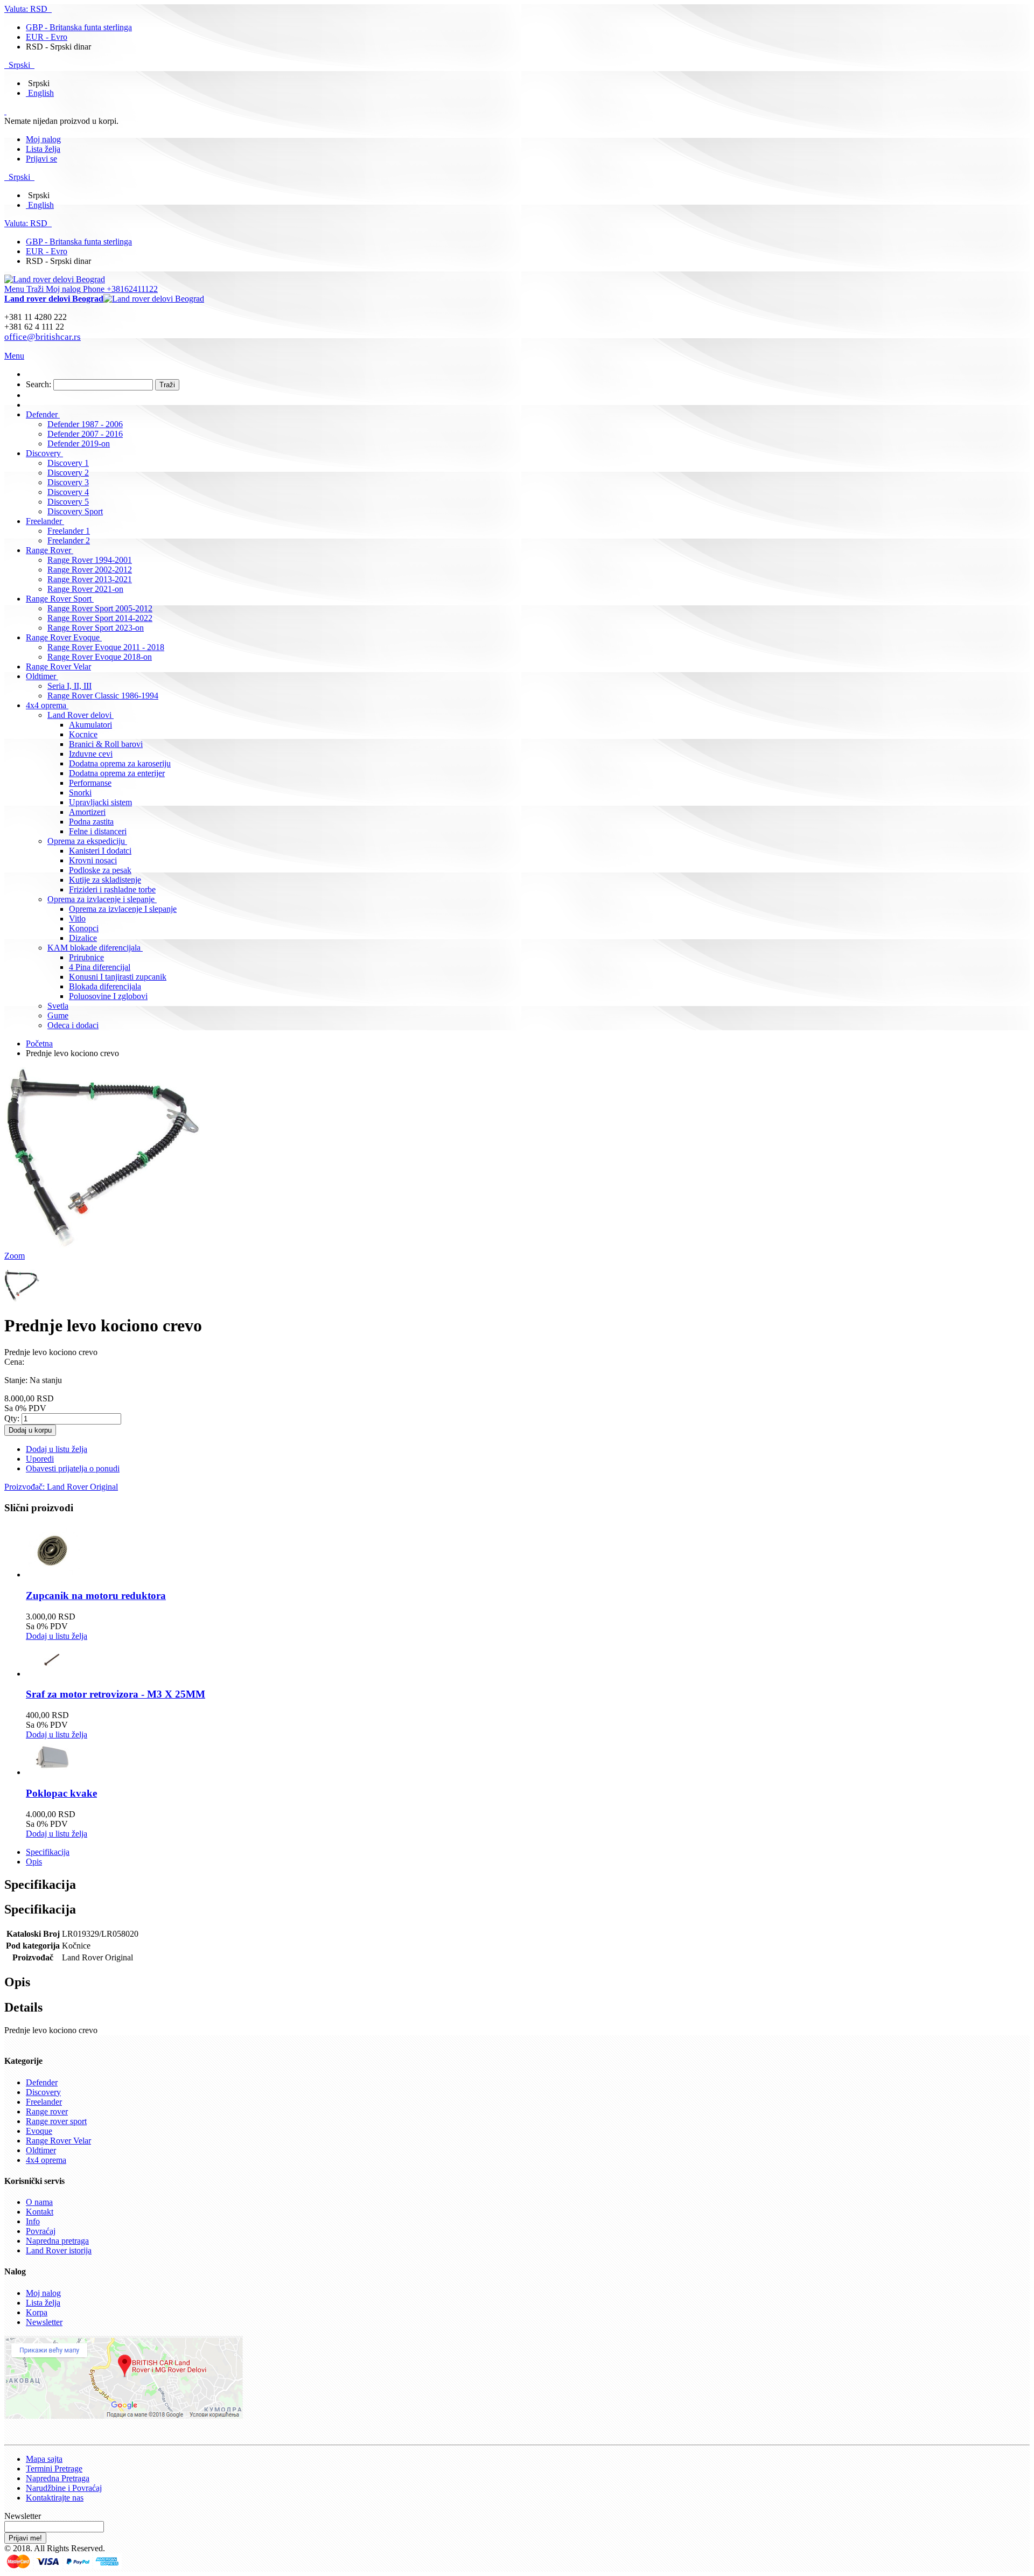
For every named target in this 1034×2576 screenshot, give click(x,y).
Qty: (12, 1418)
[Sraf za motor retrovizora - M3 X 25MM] (53, 1674)
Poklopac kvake (61, 1793)
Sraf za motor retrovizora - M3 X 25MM (116, 1694)
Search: (39, 384)
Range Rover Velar (58, 2141)
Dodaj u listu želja (57, 1636)
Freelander (44, 2102)
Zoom (15, 1256)
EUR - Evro (47, 37)
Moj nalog (43, 139)
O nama (39, 2202)
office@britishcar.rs (43, 337)
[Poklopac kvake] (53, 1772)
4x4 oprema (46, 2160)
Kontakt (40, 2212)
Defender (42, 2082)
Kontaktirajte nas (55, 2498)
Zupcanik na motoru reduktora (96, 1596)
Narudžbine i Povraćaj (64, 2488)
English (41, 93)
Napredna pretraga (57, 2241)
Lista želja (43, 149)
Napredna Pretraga (58, 2478)
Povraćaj (41, 2231)
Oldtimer (41, 2150)
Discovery (43, 2092)
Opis (34, 1862)
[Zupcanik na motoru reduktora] (53, 1575)
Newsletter (44, 2322)
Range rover (47, 2111)
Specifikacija (48, 1852)
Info (33, 2221)
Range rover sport (56, 2121)
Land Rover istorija (59, 2250)
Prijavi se (41, 159)
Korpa (37, 2312)
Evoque (39, 2131)
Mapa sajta (44, 2459)
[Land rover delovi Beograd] (55, 279)
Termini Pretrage (54, 2469)
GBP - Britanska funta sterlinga (79, 27)
